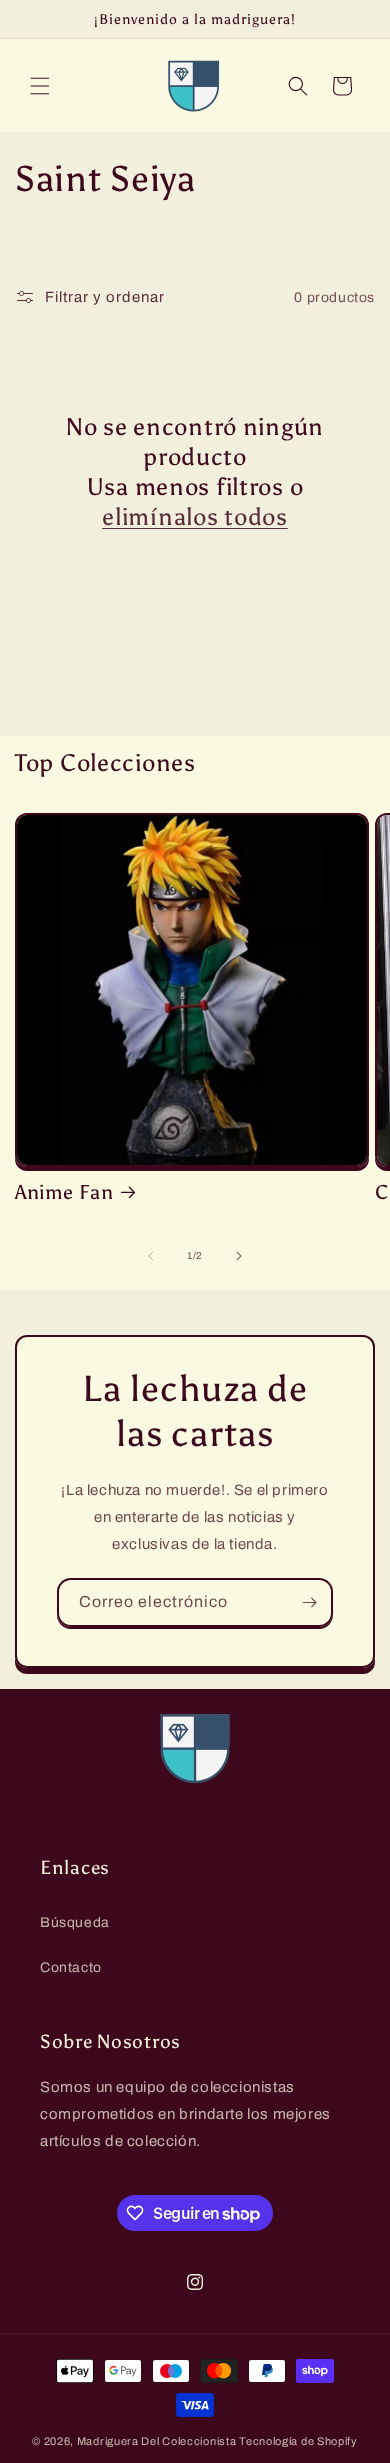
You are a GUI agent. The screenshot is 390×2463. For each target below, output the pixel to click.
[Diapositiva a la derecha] (239, 1256)
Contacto (71, 1967)
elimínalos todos (195, 516)
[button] (40, 86)
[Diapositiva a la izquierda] (151, 1256)
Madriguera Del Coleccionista (157, 2441)
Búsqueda (75, 1922)
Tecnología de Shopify (298, 2441)
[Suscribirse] (309, 1602)
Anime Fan (64, 1192)
